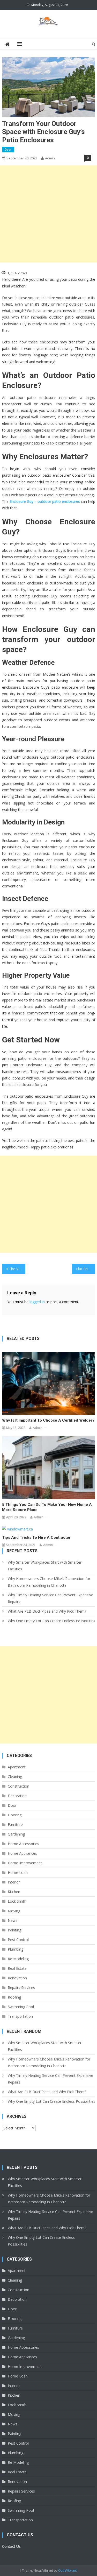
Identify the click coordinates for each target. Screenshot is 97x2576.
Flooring (15, 1815)
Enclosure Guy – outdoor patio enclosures (45, 501)
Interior (14, 1882)
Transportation (20, 2016)
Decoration (17, 1796)
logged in (37, 1302)
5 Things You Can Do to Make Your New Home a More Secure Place (47, 1507)
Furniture (15, 1825)
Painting (14, 1930)
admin (50, 158)
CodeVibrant (68, 2570)
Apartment (17, 1767)
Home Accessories (23, 1844)
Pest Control (18, 1940)
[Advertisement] (48, 214)
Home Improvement (25, 1863)
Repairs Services (21, 1988)
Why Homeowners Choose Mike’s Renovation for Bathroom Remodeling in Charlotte (49, 1582)
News (13, 1920)
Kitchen (14, 1892)
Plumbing (16, 1949)
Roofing (14, 1997)
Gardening (16, 1834)
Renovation (17, 1978)
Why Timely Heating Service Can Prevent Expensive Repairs (50, 1598)
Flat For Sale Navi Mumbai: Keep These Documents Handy (86, 1269)
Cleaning (15, 1777)
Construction (18, 1786)
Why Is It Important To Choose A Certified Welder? (48, 1420)
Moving (14, 1911)
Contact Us (11, 2546)
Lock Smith (17, 1901)
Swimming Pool (21, 2007)
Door (8, 149)
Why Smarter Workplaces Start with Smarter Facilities (45, 1566)
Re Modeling (18, 1959)
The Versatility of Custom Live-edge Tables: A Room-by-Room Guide (17, 1269)
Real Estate (17, 1968)
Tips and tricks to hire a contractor (36, 1537)
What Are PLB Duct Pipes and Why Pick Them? (47, 1611)
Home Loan (18, 1872)
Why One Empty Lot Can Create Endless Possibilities (51, 1621)
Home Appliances (22, 1853)
